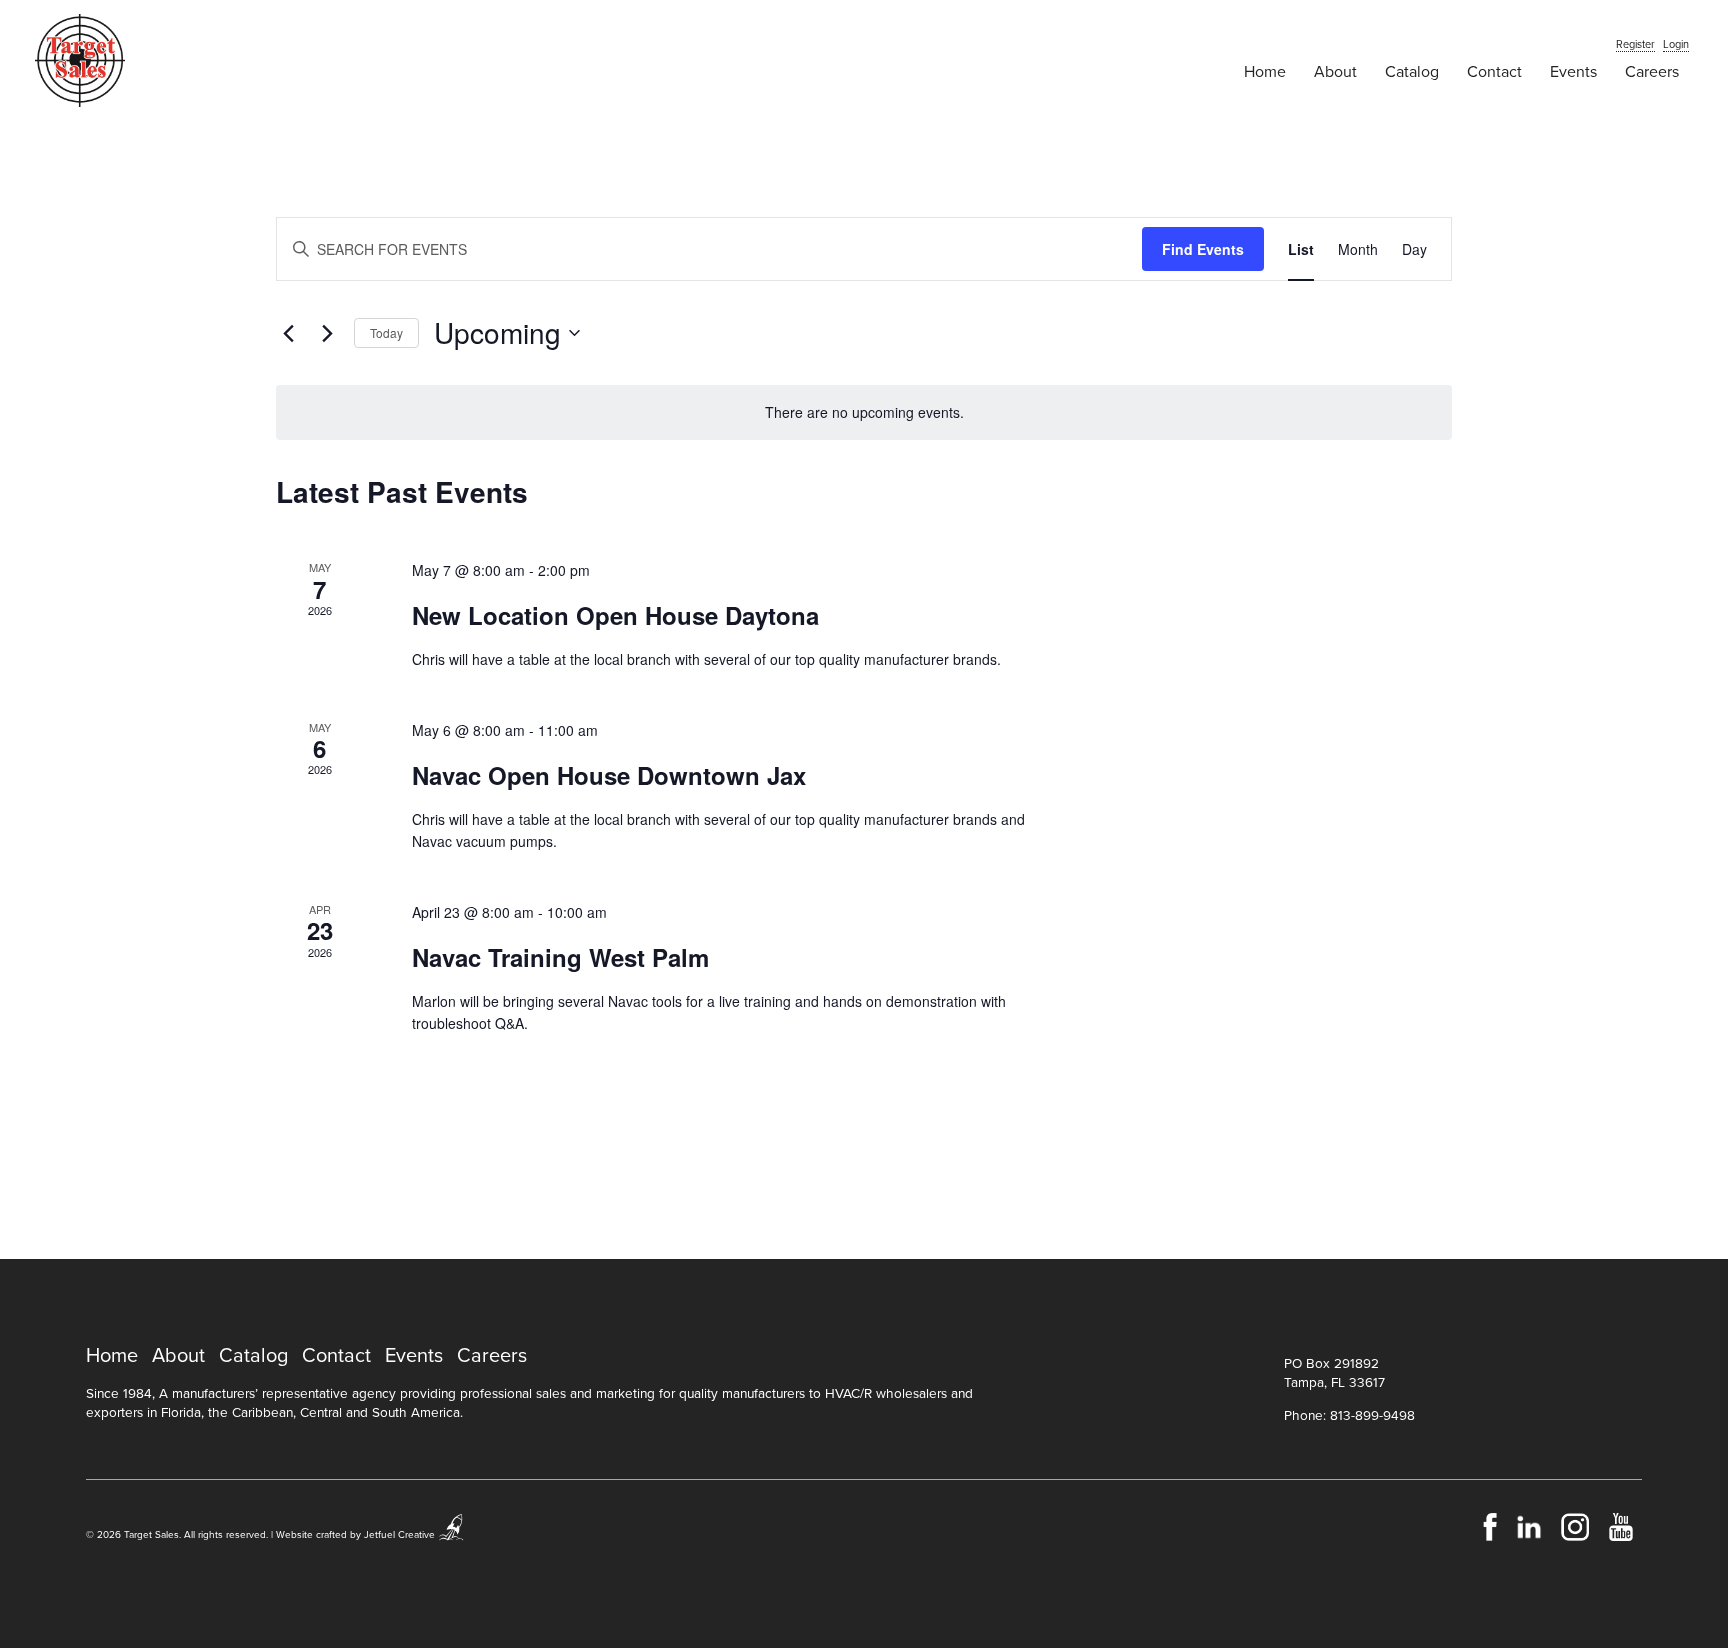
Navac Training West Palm (560, 957)
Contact (1494, 72)
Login (1676, 44)
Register (1635, 44)
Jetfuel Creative (399, 1535)
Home (1265, 72)
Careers (1652, 72)
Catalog (1412, 72)
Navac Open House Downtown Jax (609, 775)
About (1335, 72)
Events (1573, 72)
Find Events (1203, 249)
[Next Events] (327, 333)
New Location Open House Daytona (615, 615)
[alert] (864, 412)
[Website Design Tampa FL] (452, 1535)
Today (386, 332)
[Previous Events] (288, 333)
